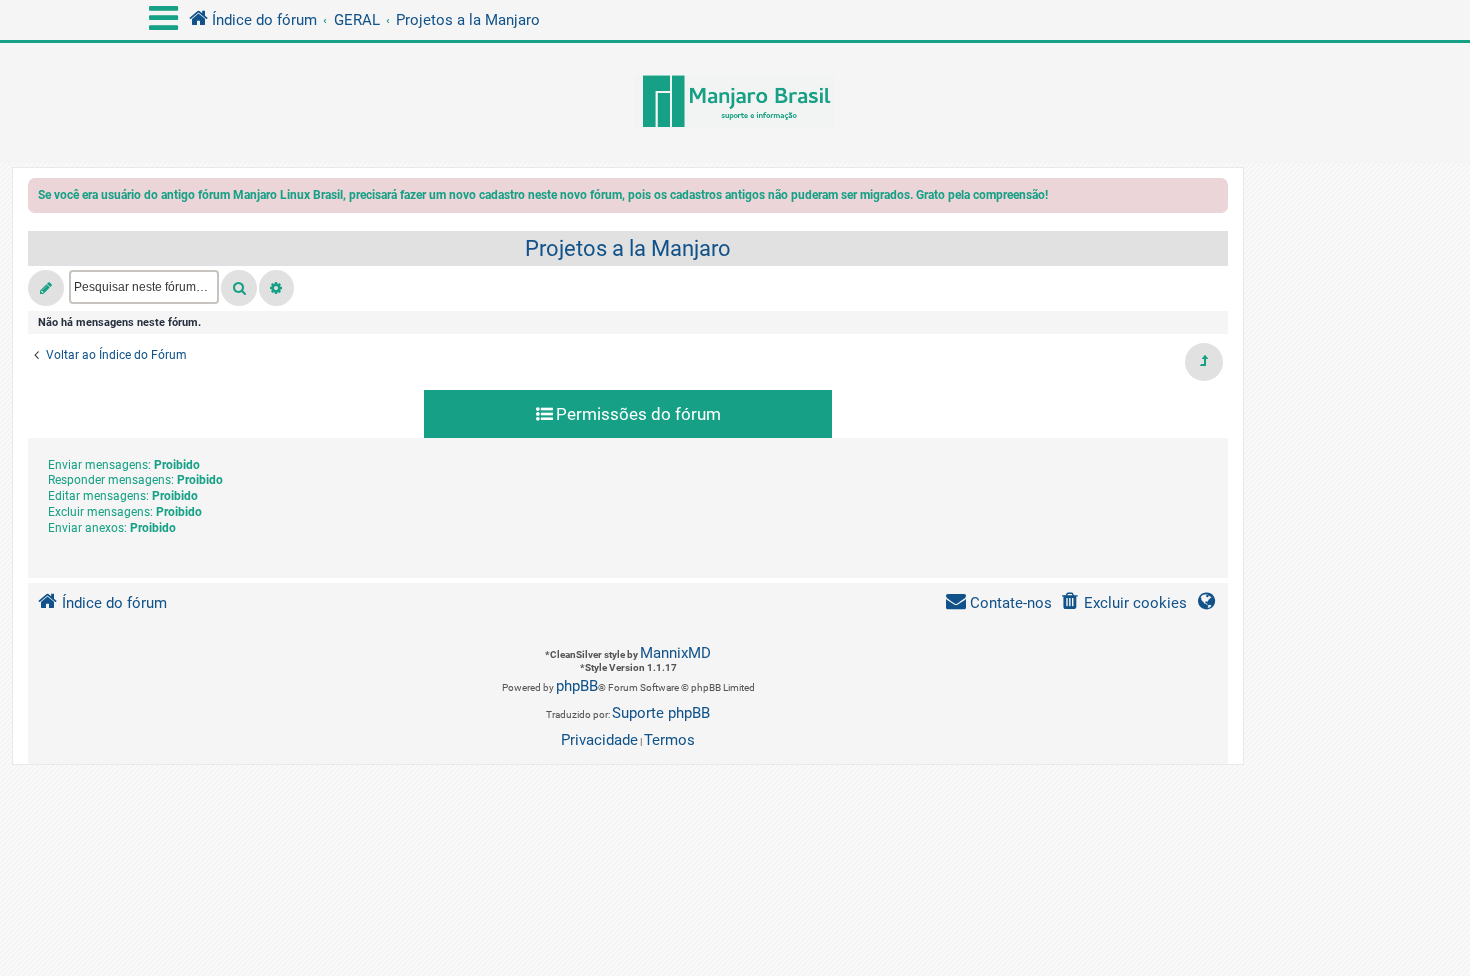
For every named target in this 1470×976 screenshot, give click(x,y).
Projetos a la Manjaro (628, 248)
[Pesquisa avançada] (276, 288)
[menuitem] (1123, 603)
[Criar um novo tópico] (46, 288)
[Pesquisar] (239, 288)
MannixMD (675, 653)
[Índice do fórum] (735, 103)
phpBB (577, 686)
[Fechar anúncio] (1215, 198)
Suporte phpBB (661, 713)
